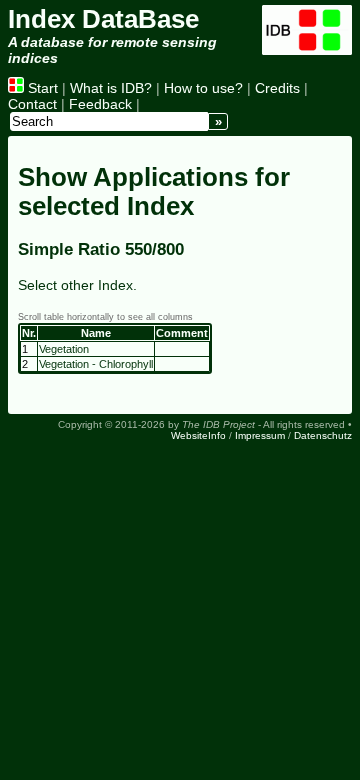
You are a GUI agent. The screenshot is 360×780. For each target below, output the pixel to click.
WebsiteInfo (198, 435)
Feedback (100, 104)
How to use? (203, 88)
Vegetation (64, 349)
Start (41, 88)
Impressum (260, 435)
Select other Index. (77, 285)
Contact (32, 104)
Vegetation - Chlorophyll (96, 364)
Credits (277, 88)
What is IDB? (111, 88)
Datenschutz (323, 435)
